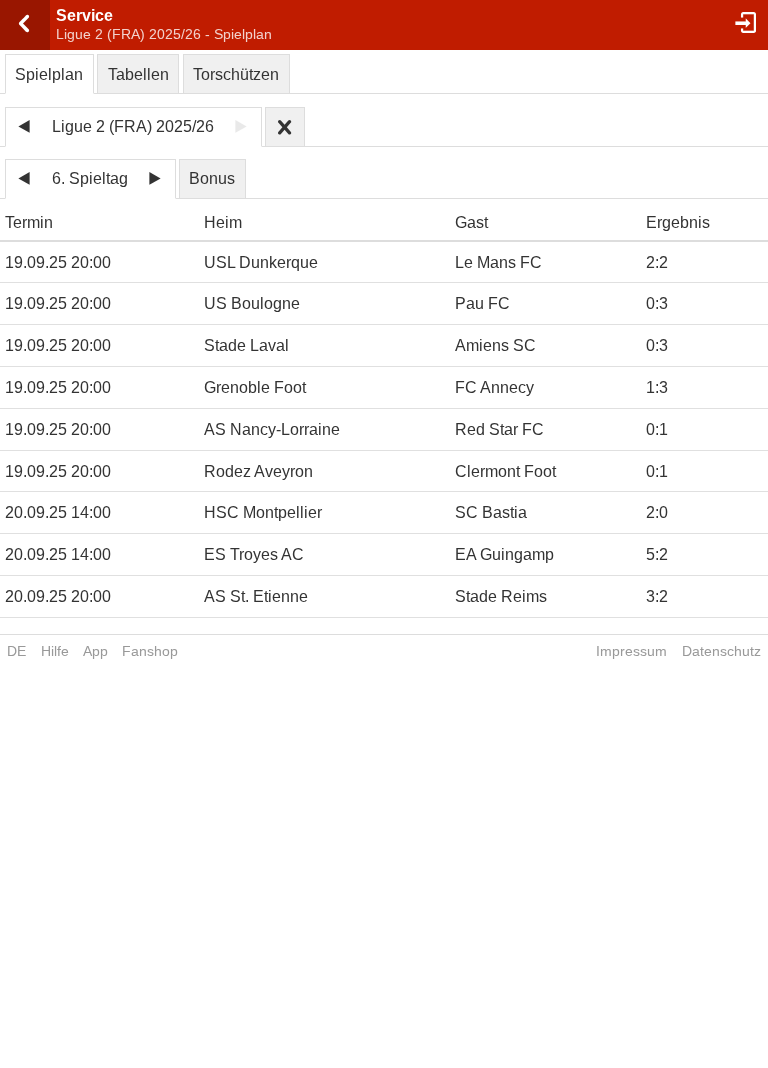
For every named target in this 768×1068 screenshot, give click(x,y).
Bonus (212, 178)
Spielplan (49, 74)
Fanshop (150, 651)
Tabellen (138, 74)
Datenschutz (721, 651)
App (95, 651)
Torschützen (236, 74)
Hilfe (55, 651)
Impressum (631, 651)
